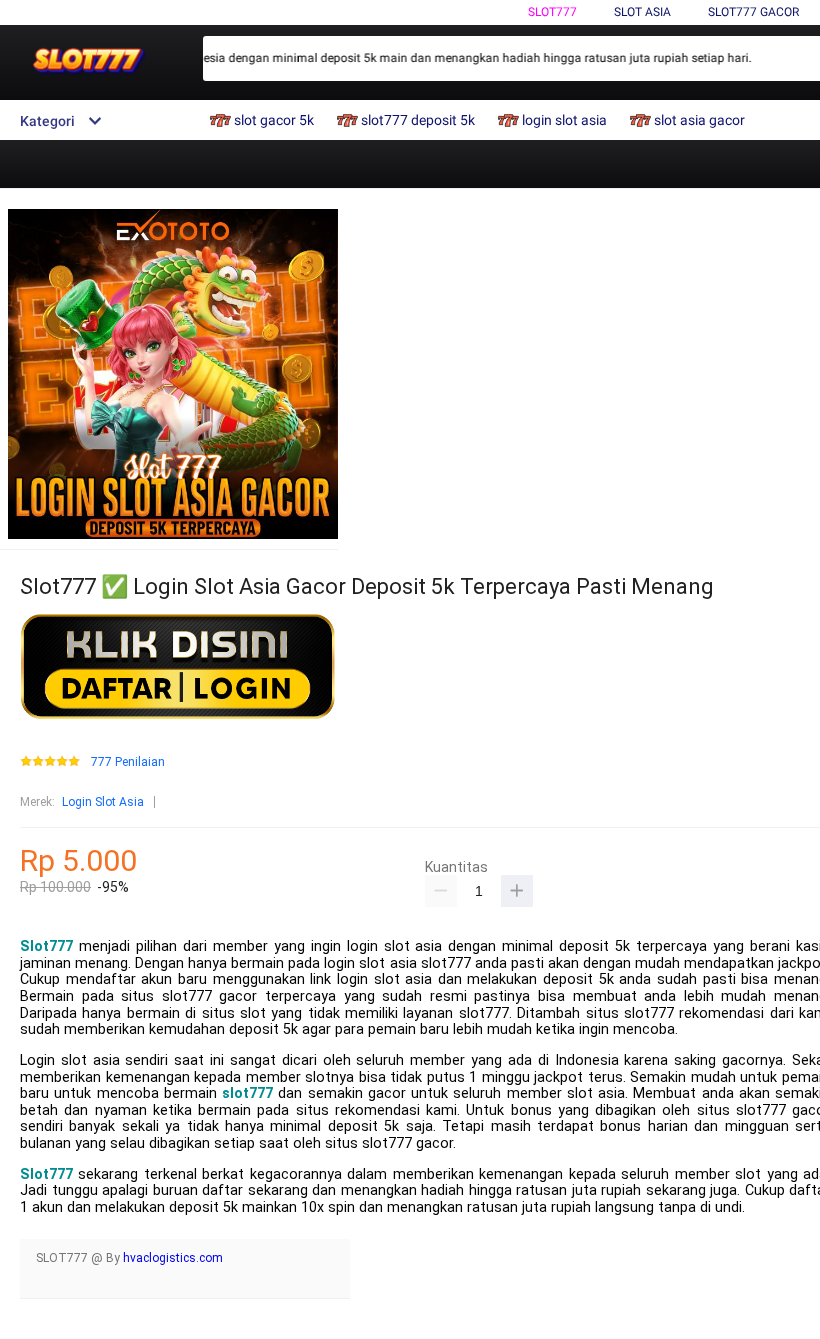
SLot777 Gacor (753, 12)
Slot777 (552, 12)
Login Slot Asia (103, 802)
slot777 (247, 1093)
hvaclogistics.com (173, 1258)
